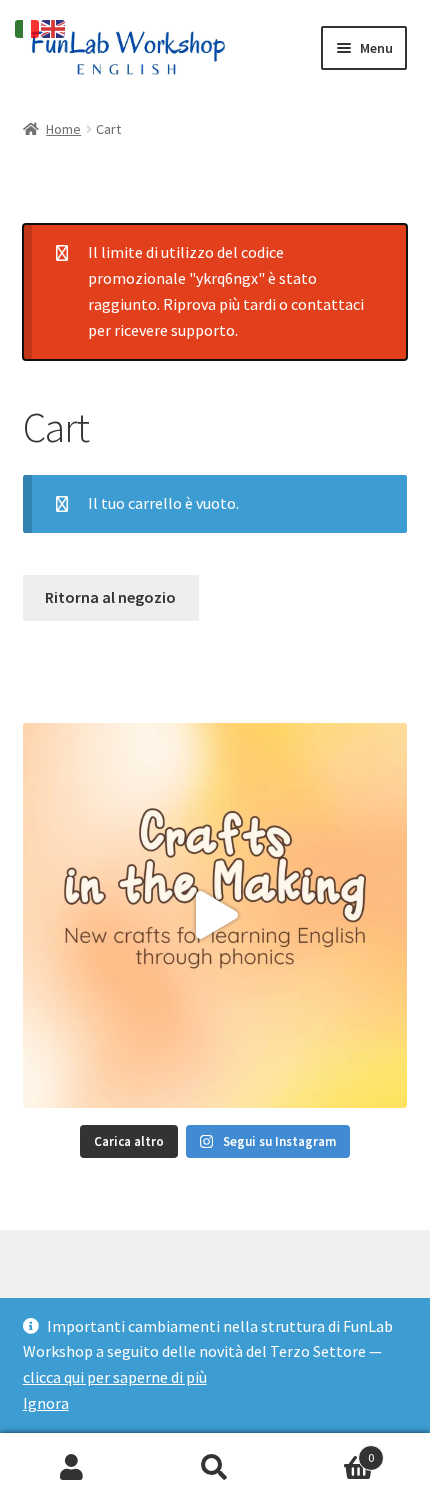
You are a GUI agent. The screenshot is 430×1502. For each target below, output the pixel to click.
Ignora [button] (46, 1403)
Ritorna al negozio (110, 597)
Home (63, 129)
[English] (54, 27)
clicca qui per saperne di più (115, 1377)
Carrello (331, 1450)
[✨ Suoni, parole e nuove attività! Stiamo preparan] (215, 915)
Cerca (214, 1468)
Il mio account (71, 1468)
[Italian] (28, 27)
